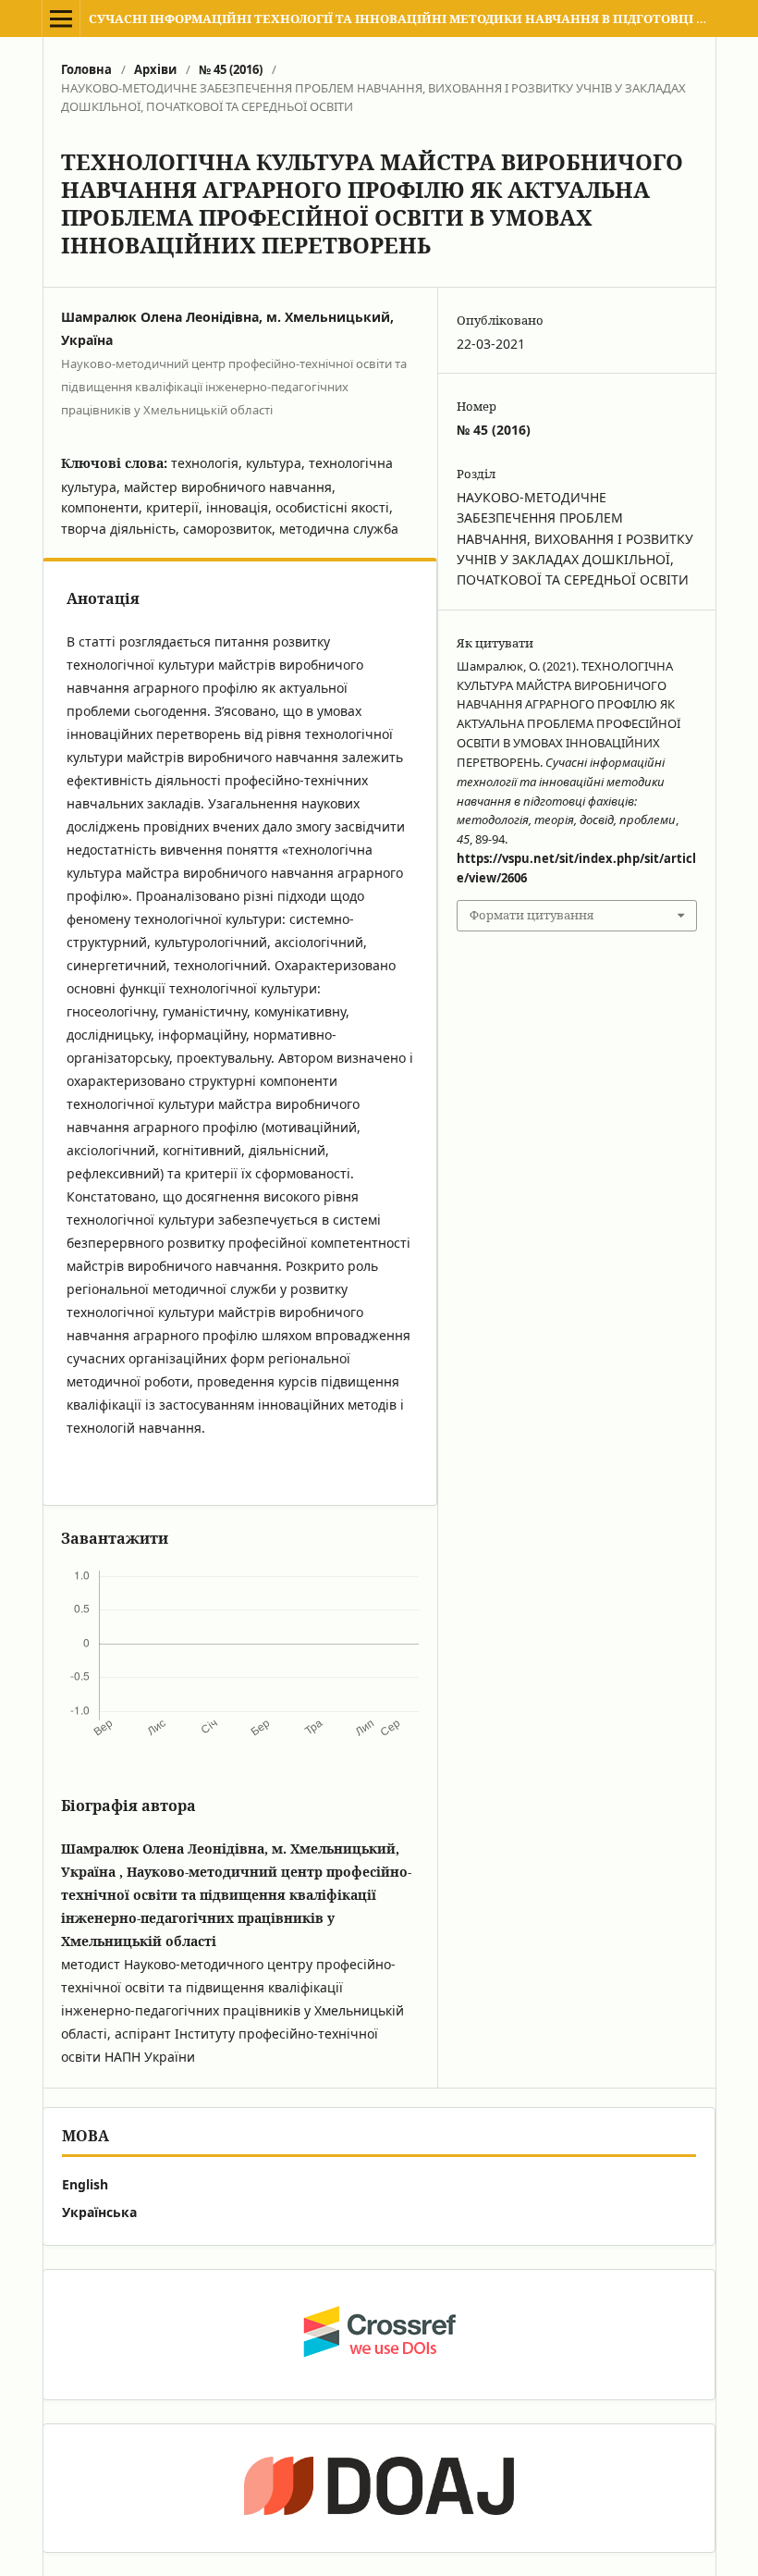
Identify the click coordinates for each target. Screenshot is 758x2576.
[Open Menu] (61, 18)
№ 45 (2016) (231, 69)
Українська (99, 2212)
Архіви (155, 69)
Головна (86, 69)
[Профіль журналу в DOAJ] (379, 2488)
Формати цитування (532, 915)
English (85, 2184)
